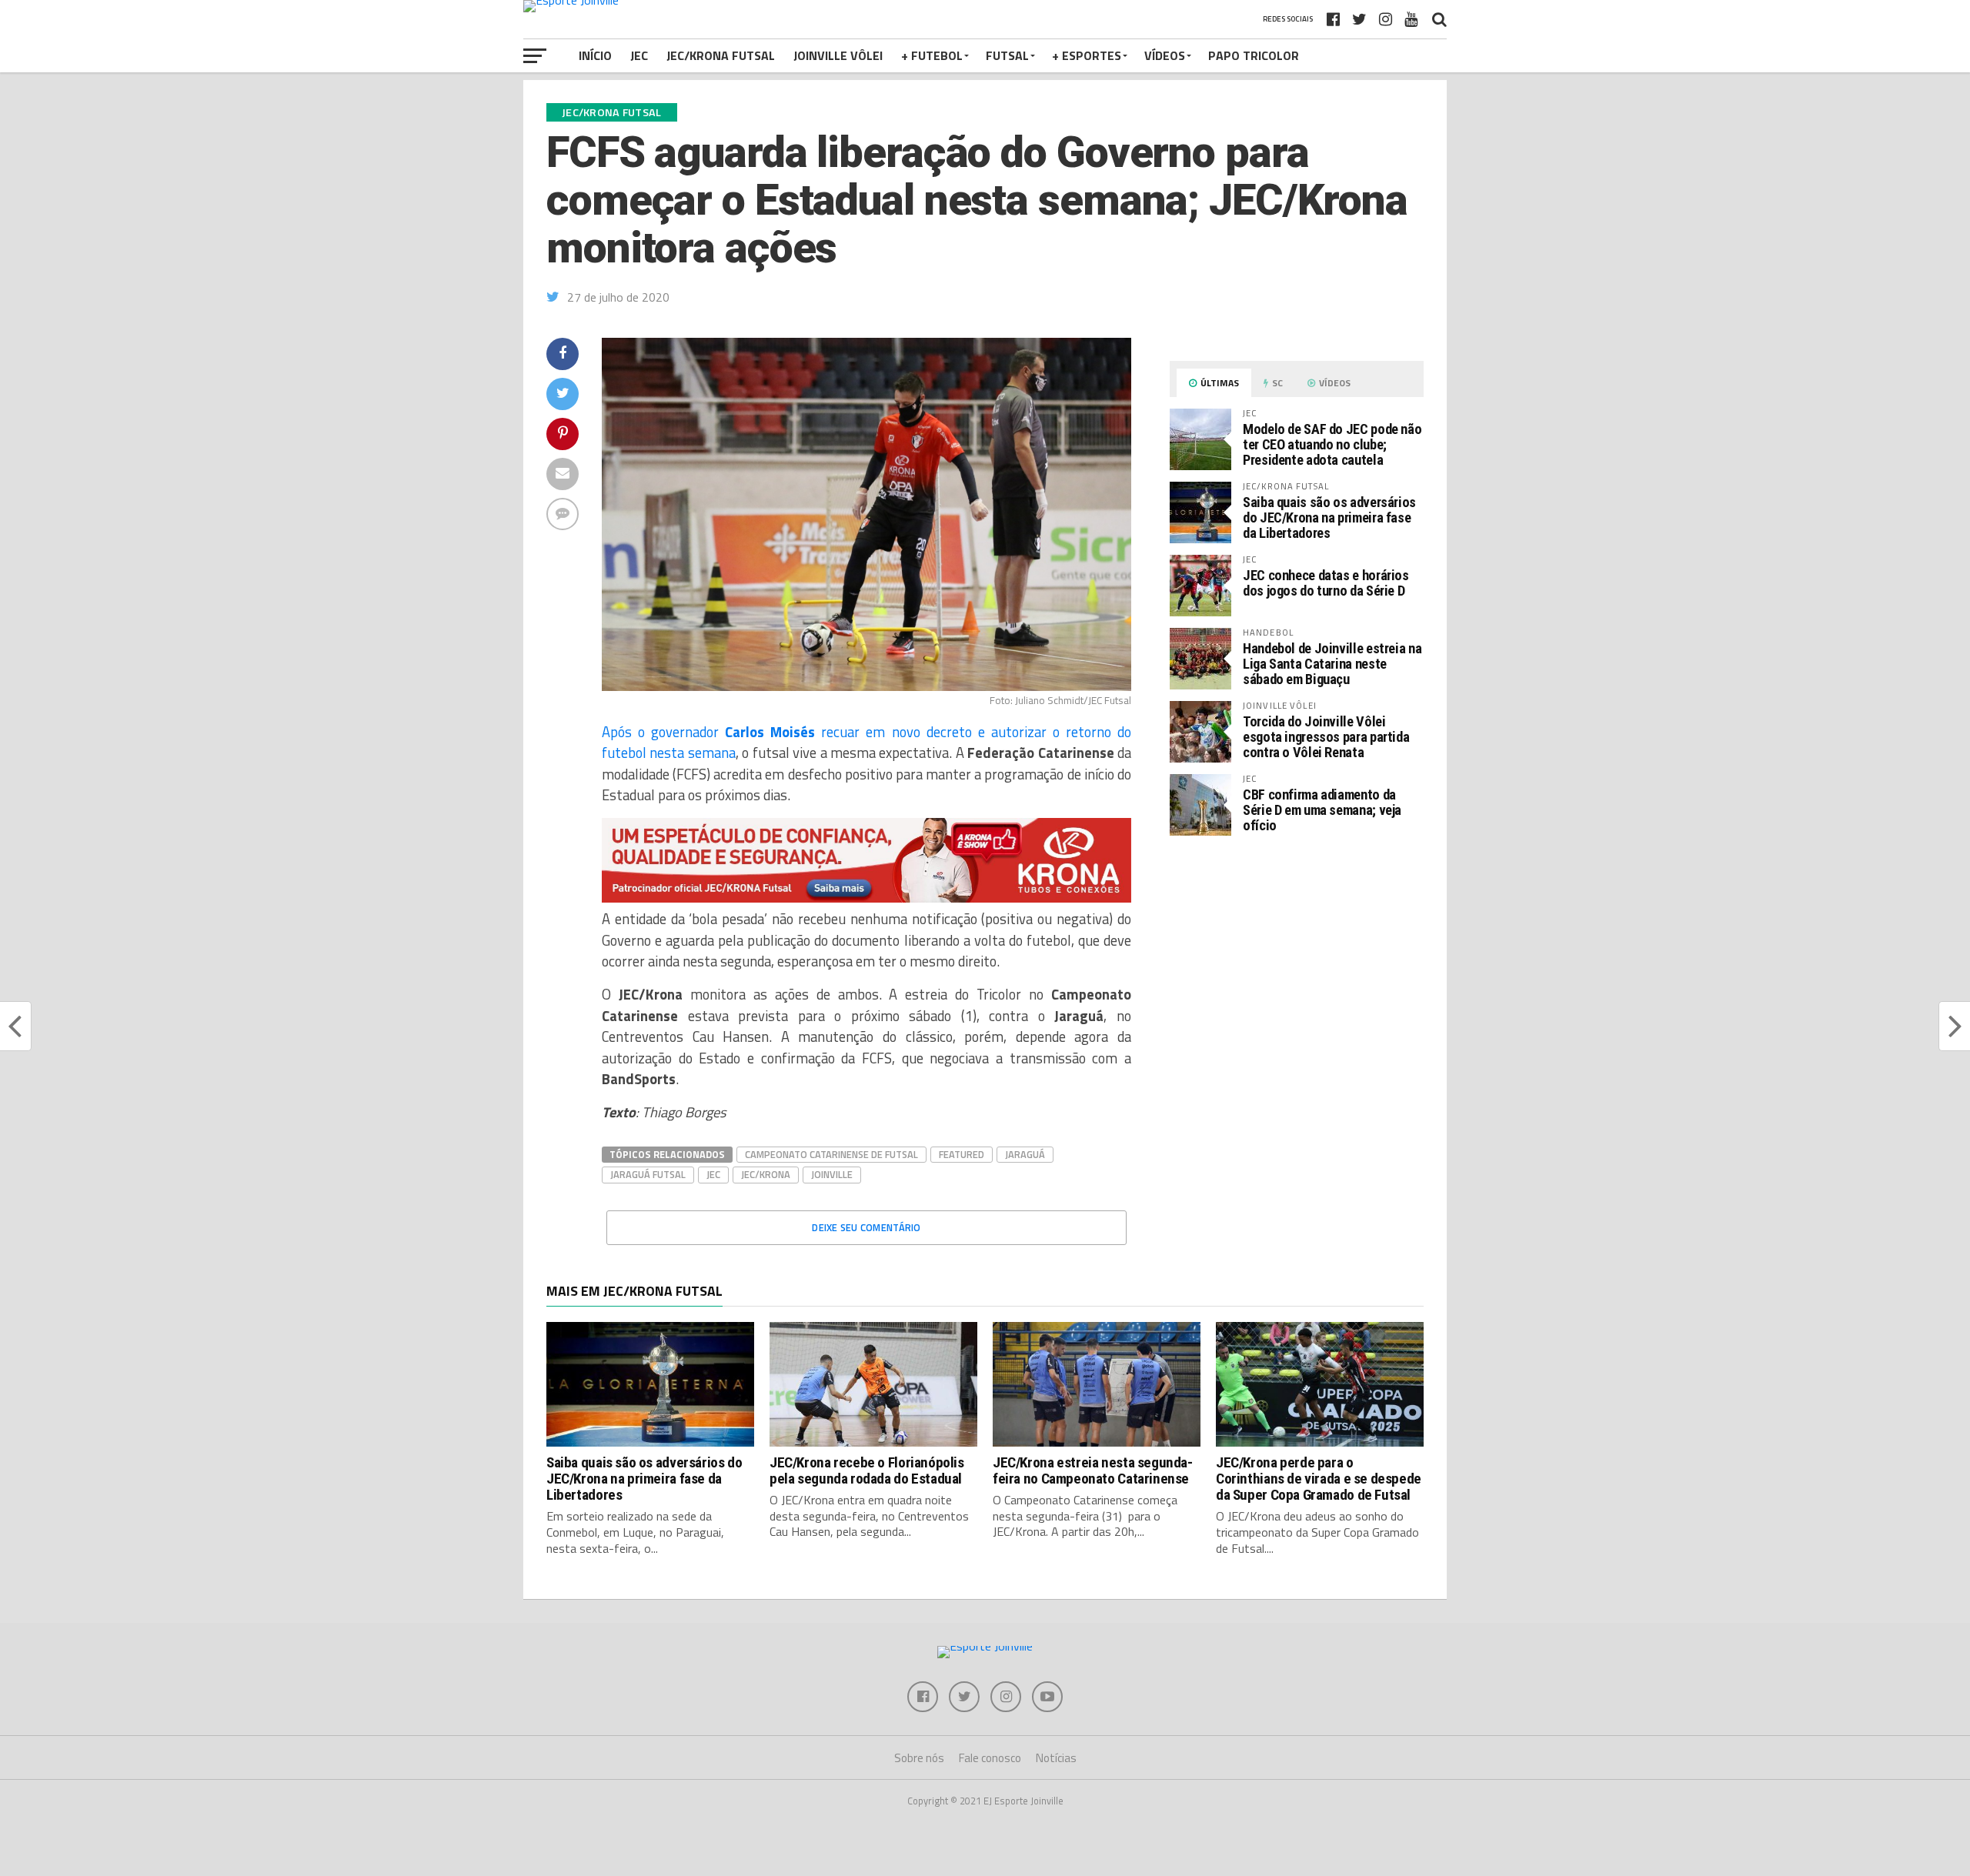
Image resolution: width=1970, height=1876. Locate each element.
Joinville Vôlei (838, 55)
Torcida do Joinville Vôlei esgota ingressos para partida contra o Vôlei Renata (1326, 737)
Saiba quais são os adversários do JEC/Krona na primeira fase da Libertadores (1329, 517)
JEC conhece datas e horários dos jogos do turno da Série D (1326, 583)
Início (595, 55)
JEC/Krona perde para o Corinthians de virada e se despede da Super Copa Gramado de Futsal (1319, 1479)
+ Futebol (932, 55)
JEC (639, 55)
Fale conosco (990, 1758)
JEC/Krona (766, 1174)
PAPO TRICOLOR (1254, 55)
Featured (962, 1154)
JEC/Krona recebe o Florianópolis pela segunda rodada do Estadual (867, 1470)
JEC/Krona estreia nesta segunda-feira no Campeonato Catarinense (1093, 1470)
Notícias (1056, 1758)
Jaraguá (1025, 1154)
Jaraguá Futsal (648, 1174)
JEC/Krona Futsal (721, 55)
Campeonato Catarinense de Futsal (831, 1154)
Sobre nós (919, 1758)
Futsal (1007, 55)
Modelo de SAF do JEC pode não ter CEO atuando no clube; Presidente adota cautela (1332, 444)
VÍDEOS (1165, 55)
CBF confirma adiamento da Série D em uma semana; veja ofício (1322, 810)
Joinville (832, 1174)
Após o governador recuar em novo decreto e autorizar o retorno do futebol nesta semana (866, 743)
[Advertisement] (1297, 977)
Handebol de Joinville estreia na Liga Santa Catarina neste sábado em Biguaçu (1332, 664)
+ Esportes (1087, 55)
